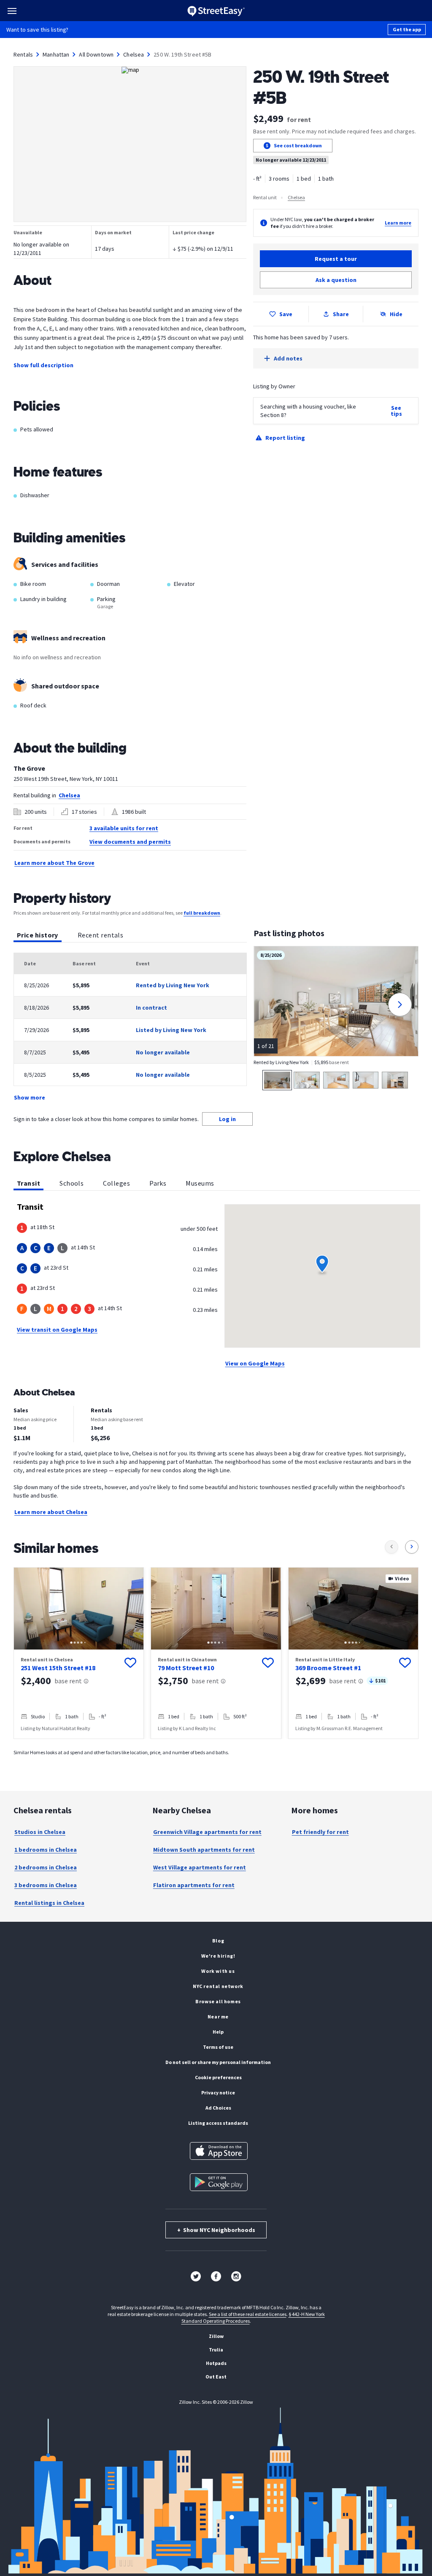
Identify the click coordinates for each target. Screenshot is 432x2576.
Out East (216, 2377)
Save (286, 314)
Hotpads (216, 2363)
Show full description (43, 365)
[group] (79, 1653)
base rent (68, 1681)
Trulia (216, 2350)
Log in (227, 1119)
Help (218, 2032)
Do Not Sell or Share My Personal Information (218, 2062)
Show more (30, 1097)
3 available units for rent (124, 828)
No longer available (163, 1052)
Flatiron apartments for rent (194, 1885)
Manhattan (56, 54)
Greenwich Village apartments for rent (207, 1832)
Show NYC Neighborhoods (216, 2230)
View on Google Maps (255, 1363)
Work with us (218, 1971)
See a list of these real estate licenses (248, 2314)
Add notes (288, 358)
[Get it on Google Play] (219, 2182)
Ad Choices (218, 2108)
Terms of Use (218, 2047)
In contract (151, 1008)
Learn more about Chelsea (51, 1512)
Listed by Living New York (171, 1030)
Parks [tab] (158, 1183)
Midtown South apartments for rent (204, 1850)
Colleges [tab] (116, 1183)
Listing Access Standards (218, 2123)
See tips (396, 411)
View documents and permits (130, 842)
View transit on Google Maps (57, 1330)
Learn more (398, 223)
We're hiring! (218, 1956)
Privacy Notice (218, 2092)
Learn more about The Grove (54, 863)
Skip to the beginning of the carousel (216, 1747)
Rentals (23, 54)
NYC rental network (218, 1986)
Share (341, 314)
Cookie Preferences (218, 2077)
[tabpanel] (130, 1027)
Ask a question (336, 280)
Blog (218, 1941)
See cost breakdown (298, 145)
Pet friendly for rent (320, 1832)
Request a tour (336, 259)
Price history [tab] (38, 935)
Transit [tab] (28, 1183)
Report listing (285, 438)
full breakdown (202, 913)
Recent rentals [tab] (100, 935)
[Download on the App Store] (219, 2151)
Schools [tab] (72, 1183)
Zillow (216, 2336)
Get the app (407, 29)
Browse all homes (218, 2001)
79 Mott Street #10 (186, 1668)
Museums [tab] (200, 1183)
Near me (218, 2017)
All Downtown (96, 54)
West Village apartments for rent (200, 1867)
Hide (396, 314)
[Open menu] (12, 11)
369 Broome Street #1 (328, 1668)
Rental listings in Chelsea (49, 1903)
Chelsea (134, 54)
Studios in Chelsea (40, 1832)
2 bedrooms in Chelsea (46, 1867)
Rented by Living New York (173, 985)
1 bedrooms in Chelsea (46, 1850)
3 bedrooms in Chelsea (46, 1885)
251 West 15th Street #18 (58, 1668)
